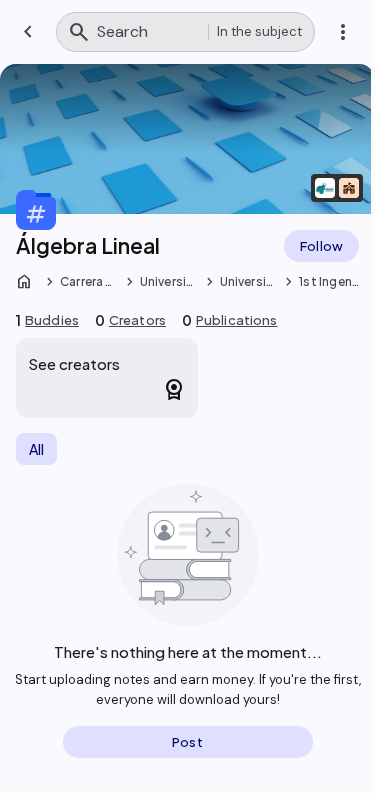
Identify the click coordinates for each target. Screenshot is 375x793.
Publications (237, 320)
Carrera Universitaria (89, 282)
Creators (137, 320)
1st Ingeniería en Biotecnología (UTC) (328, 282)
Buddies (52, 320)
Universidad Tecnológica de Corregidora (169, 282)
